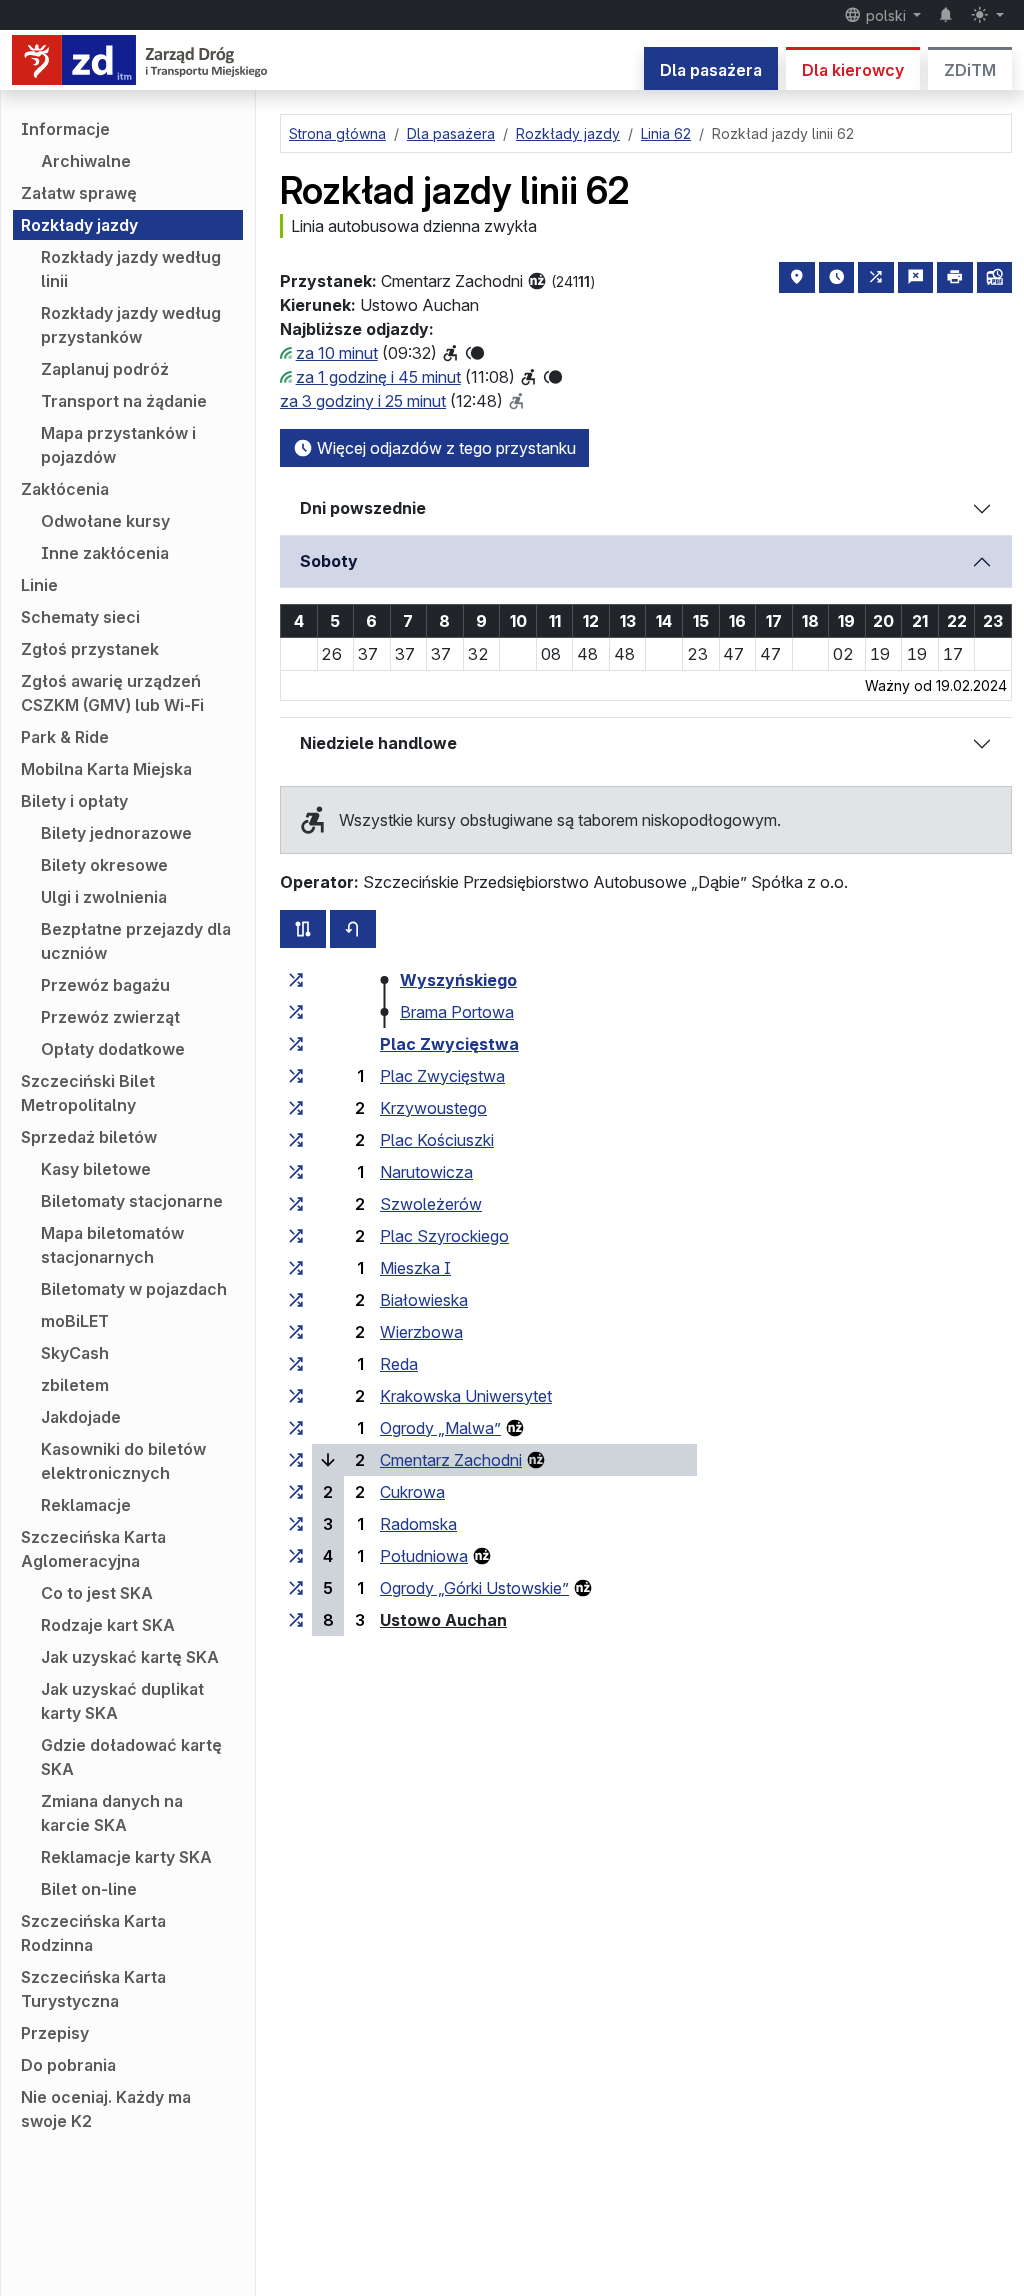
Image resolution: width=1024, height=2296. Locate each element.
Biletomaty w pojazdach (134, 1289)
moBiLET (75, 1321)
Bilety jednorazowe (116, 833)
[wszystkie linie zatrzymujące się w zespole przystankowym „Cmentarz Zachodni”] (296, 1460)
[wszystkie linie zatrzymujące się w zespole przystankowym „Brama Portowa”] (296, 1012)
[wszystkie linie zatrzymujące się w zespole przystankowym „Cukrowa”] (296, 1492)
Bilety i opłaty (74, 801)
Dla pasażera (711, 70)
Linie (39, 585)
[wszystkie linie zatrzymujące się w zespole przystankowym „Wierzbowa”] (296, 1332)
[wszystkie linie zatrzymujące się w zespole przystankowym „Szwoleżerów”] (296, 1204)
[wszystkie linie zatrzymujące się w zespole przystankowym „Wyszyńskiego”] (296, 980)
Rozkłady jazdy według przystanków (131, 325)
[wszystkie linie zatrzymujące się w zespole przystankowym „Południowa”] (296, 1556)
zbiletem (75, 1385)
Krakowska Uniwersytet (466, 1396)
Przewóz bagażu (105, 985)
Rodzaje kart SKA (108, 1625)
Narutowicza (426, 1172)
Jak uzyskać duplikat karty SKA (122, 1701)
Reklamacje (86, 1505)
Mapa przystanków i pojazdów (118, 445)
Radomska (418, 1524)
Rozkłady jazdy (79, 225)
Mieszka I (415, 1268)
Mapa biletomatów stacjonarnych (112, 1245)
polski (886, 15)
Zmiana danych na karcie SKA (112, 1813)
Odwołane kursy (105, 521)
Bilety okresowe (104, 865)
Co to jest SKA (97, 1593)
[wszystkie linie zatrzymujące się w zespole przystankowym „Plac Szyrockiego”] (296, 1236)
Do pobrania (68, 2065)
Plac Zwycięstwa (449, 1044)
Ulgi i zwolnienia (104, 897)
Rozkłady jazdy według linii (131, 269)
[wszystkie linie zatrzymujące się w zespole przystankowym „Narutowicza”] (296, 1172)
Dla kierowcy (853, 70)
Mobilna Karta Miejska (106, 769)
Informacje (65, 129)
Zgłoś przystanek (90, 649)
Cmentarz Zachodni (451, 1460)
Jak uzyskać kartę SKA (130, 1657)
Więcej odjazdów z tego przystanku (444, 448)
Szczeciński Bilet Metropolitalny (88, 1093)
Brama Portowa (457, 1012)
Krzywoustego (433, 1108)
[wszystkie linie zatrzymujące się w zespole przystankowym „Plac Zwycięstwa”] (296, 1044)
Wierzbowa (421, 1332)
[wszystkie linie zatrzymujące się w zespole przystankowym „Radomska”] (296, 1524)
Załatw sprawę (79, 193)
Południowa (424, 1556)
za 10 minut (337, 353)
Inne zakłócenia (105, 553)
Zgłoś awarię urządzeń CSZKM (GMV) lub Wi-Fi (112, 693)
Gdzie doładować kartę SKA (131, 1757)
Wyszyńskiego (458, 980)
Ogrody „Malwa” (440, 1428)
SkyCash (75, 1353)
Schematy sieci (80, 617)
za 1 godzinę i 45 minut (378, 377)
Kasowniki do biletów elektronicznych (123, 1461)
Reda (399, 1364)
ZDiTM (970, 70)
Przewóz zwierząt (110, 1017)
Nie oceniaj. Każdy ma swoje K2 (106, 2109)
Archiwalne (86, 161)
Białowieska (424, 1300)
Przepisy (55, 2033)
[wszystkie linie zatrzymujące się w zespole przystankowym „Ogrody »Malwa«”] (296, 1428)
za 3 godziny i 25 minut (363, 401)
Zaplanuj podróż (105, 369)
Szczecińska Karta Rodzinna (93, 1933)
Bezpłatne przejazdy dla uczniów (136, 941)
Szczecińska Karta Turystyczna (93, 1989)
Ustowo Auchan (443, 1620)
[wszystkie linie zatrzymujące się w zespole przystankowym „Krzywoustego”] (296, 1108)
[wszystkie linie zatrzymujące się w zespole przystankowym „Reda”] (296, 1364)
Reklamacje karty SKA (126, 1857)
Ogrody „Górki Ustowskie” (474, 1588)
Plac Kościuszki (437, 1140)
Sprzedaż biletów (89, 1137)
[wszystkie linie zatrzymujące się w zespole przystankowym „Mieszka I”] (296, 1268)
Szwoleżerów (431, 1204)
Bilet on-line (89, 1889)
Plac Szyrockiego (444, 1236)
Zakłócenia (65, 489)
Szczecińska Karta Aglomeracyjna (93, 1549)
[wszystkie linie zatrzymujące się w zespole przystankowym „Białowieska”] (296, 1300)
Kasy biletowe (96, 1169)
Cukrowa (412, 1492)
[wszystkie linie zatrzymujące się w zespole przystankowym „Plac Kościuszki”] (296, 1140)
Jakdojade (81, 1417)
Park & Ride (65, 737)
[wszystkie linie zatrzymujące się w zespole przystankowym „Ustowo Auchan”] (296, 1620)
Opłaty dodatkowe (113, 1049)
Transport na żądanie (124, 401)
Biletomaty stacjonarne (132, 1201)
